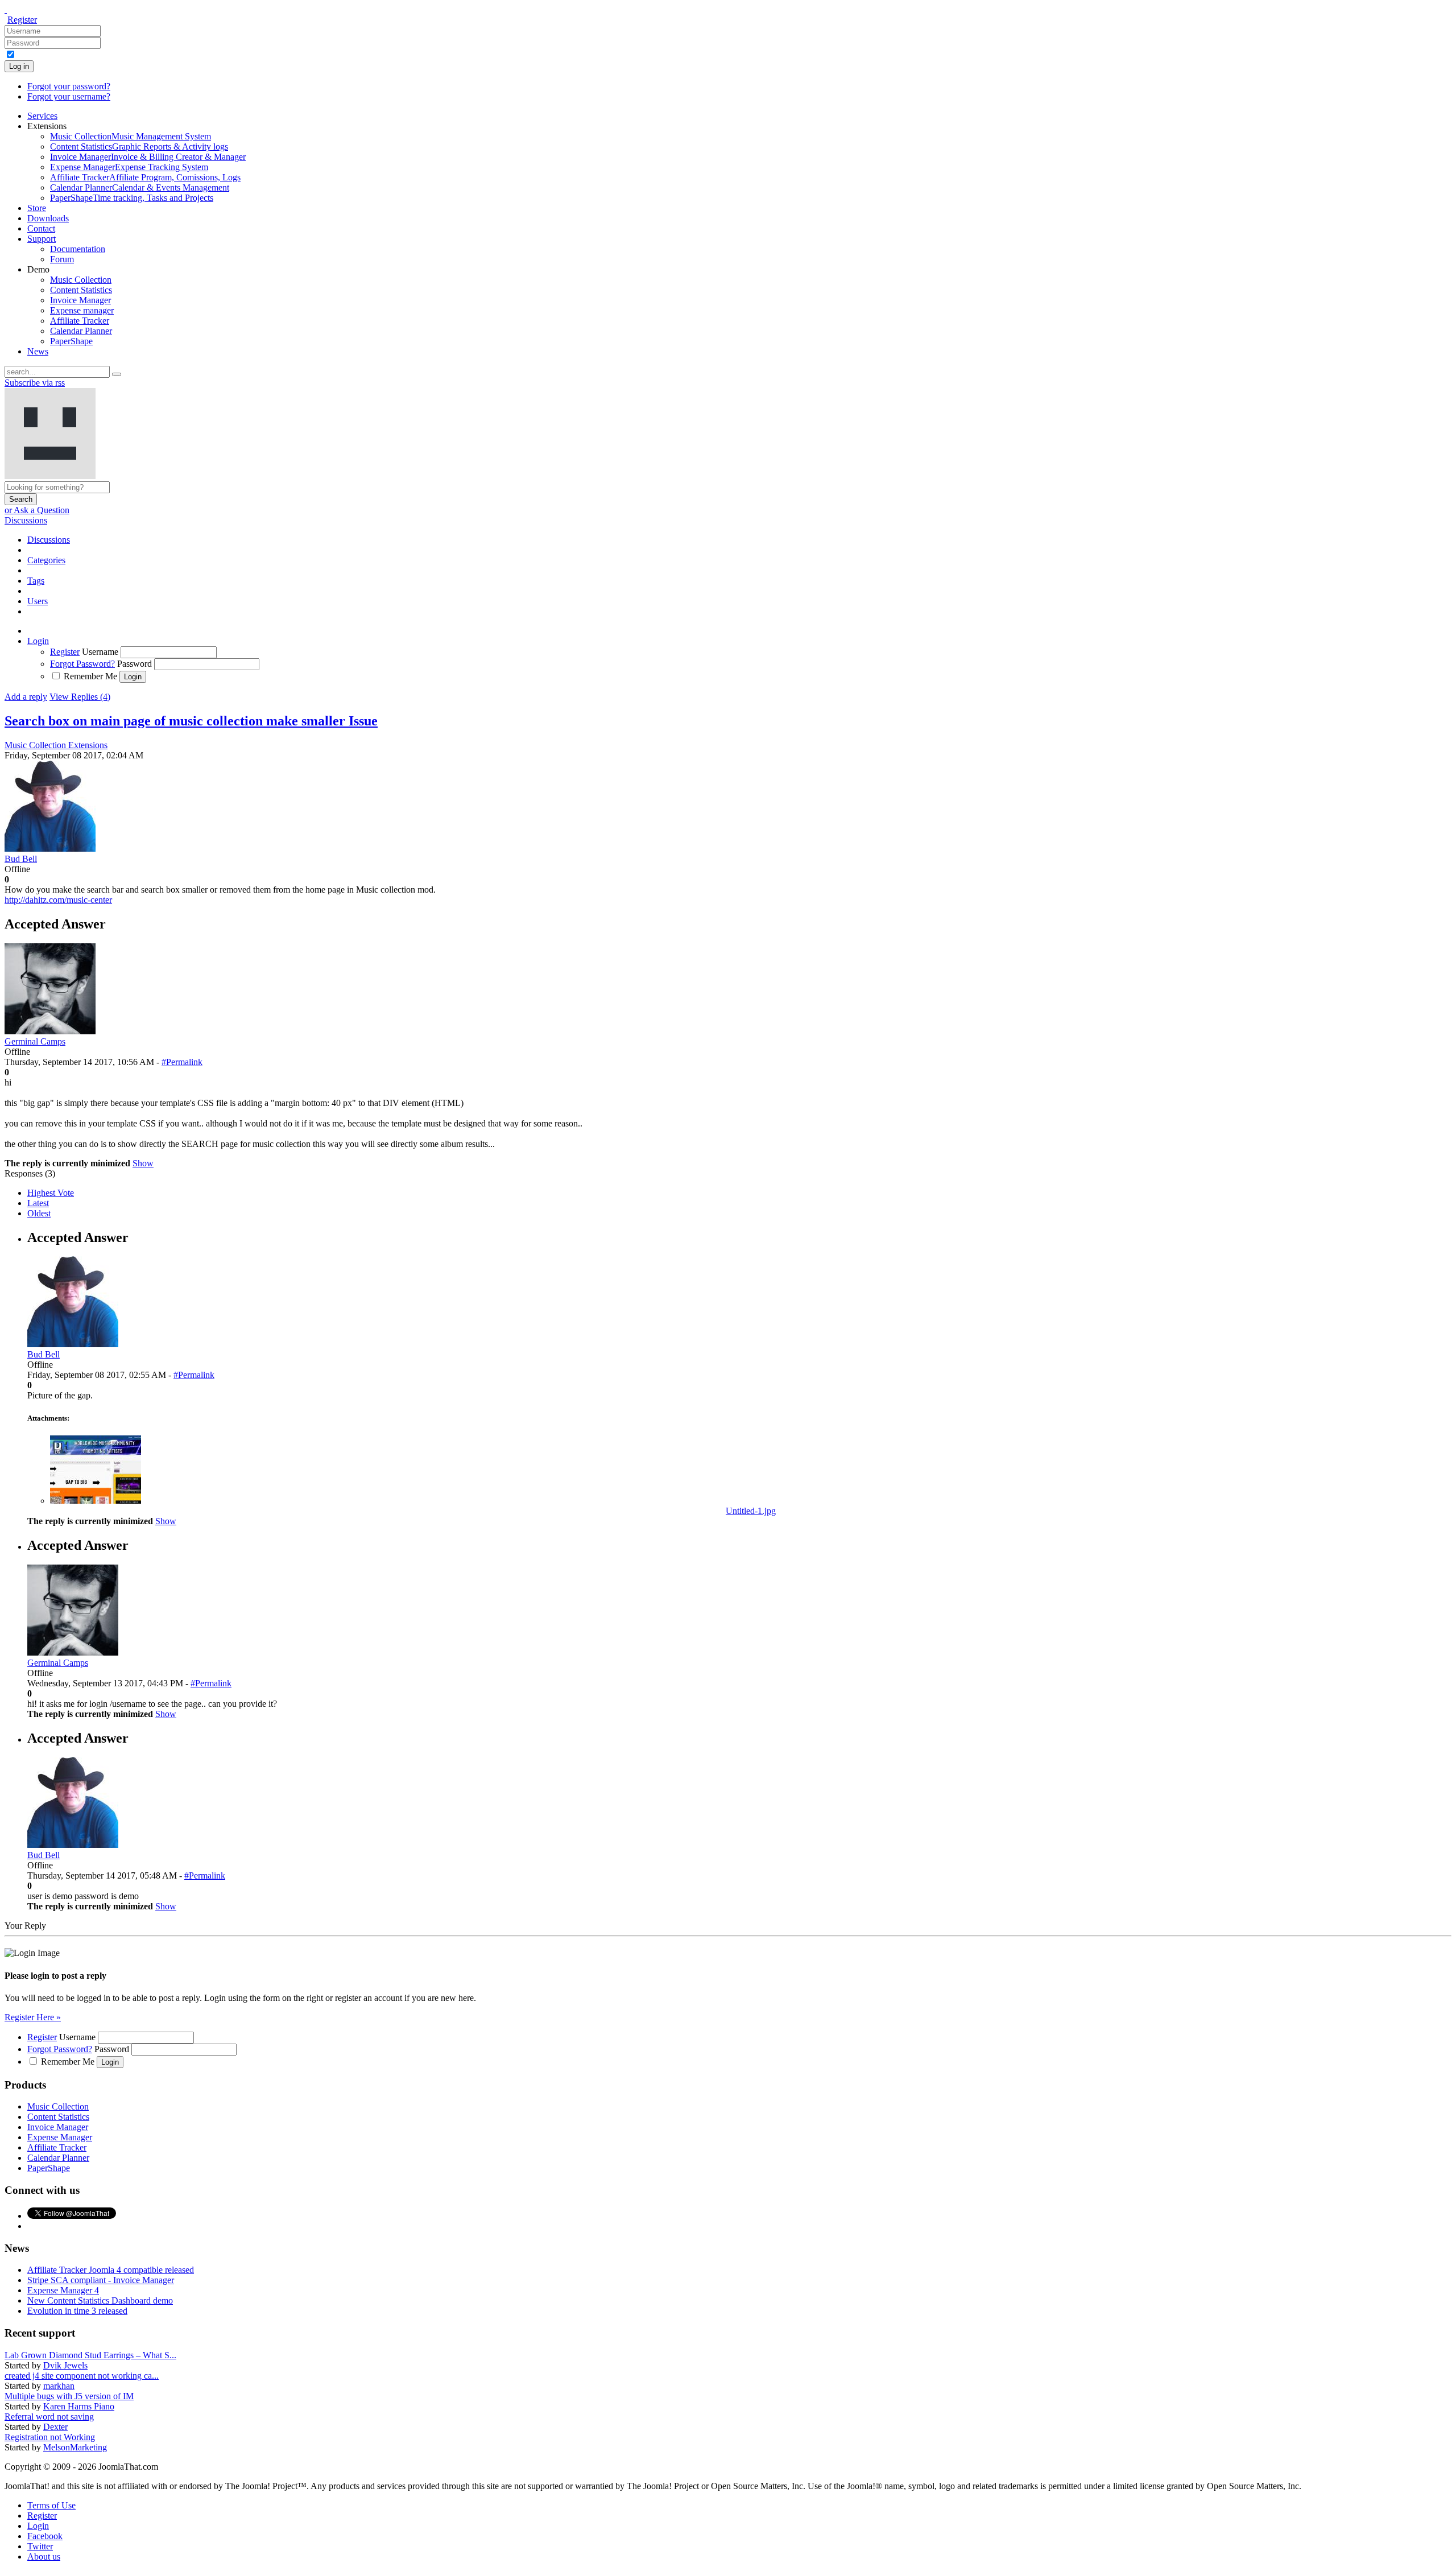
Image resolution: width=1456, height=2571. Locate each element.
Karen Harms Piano (79, 2406)
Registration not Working (50, 2437)
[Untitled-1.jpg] (96, 1501)
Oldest (39, 1213)
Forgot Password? (82, 664)
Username (100, 652)
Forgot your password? (69, 86)
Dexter (55, 2427)
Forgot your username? (69, 96)
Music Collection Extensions (56, 745)
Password (135, 664)
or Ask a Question (37, 510)
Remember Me (90, 676)
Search (21, 499)
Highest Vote (51, 1193)
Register (22, 20)
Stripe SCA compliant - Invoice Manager (101, 2280)
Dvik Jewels (65, 2365)
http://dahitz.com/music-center (58, 900)
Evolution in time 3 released (77, 2311)
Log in (19, 66)
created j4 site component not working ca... (82, 2376)
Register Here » (33, 2017)
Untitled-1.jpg (751, 1511)
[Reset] (117, 374)
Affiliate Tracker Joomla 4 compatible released (111, 2270)
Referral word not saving (49, 2417)
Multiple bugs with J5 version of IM (69, 2396)
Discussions (26, 520)
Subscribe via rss (35, 383)
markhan (59, 2386)
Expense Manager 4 (63, 2290)
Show (143, 1163)
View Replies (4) (80, 697)
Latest (38, 1203)
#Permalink (182, 1062)
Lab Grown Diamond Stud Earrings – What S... (90, 2355)
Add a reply (26, 697)
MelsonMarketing (75, 2447)
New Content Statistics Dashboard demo (100, 2300)
